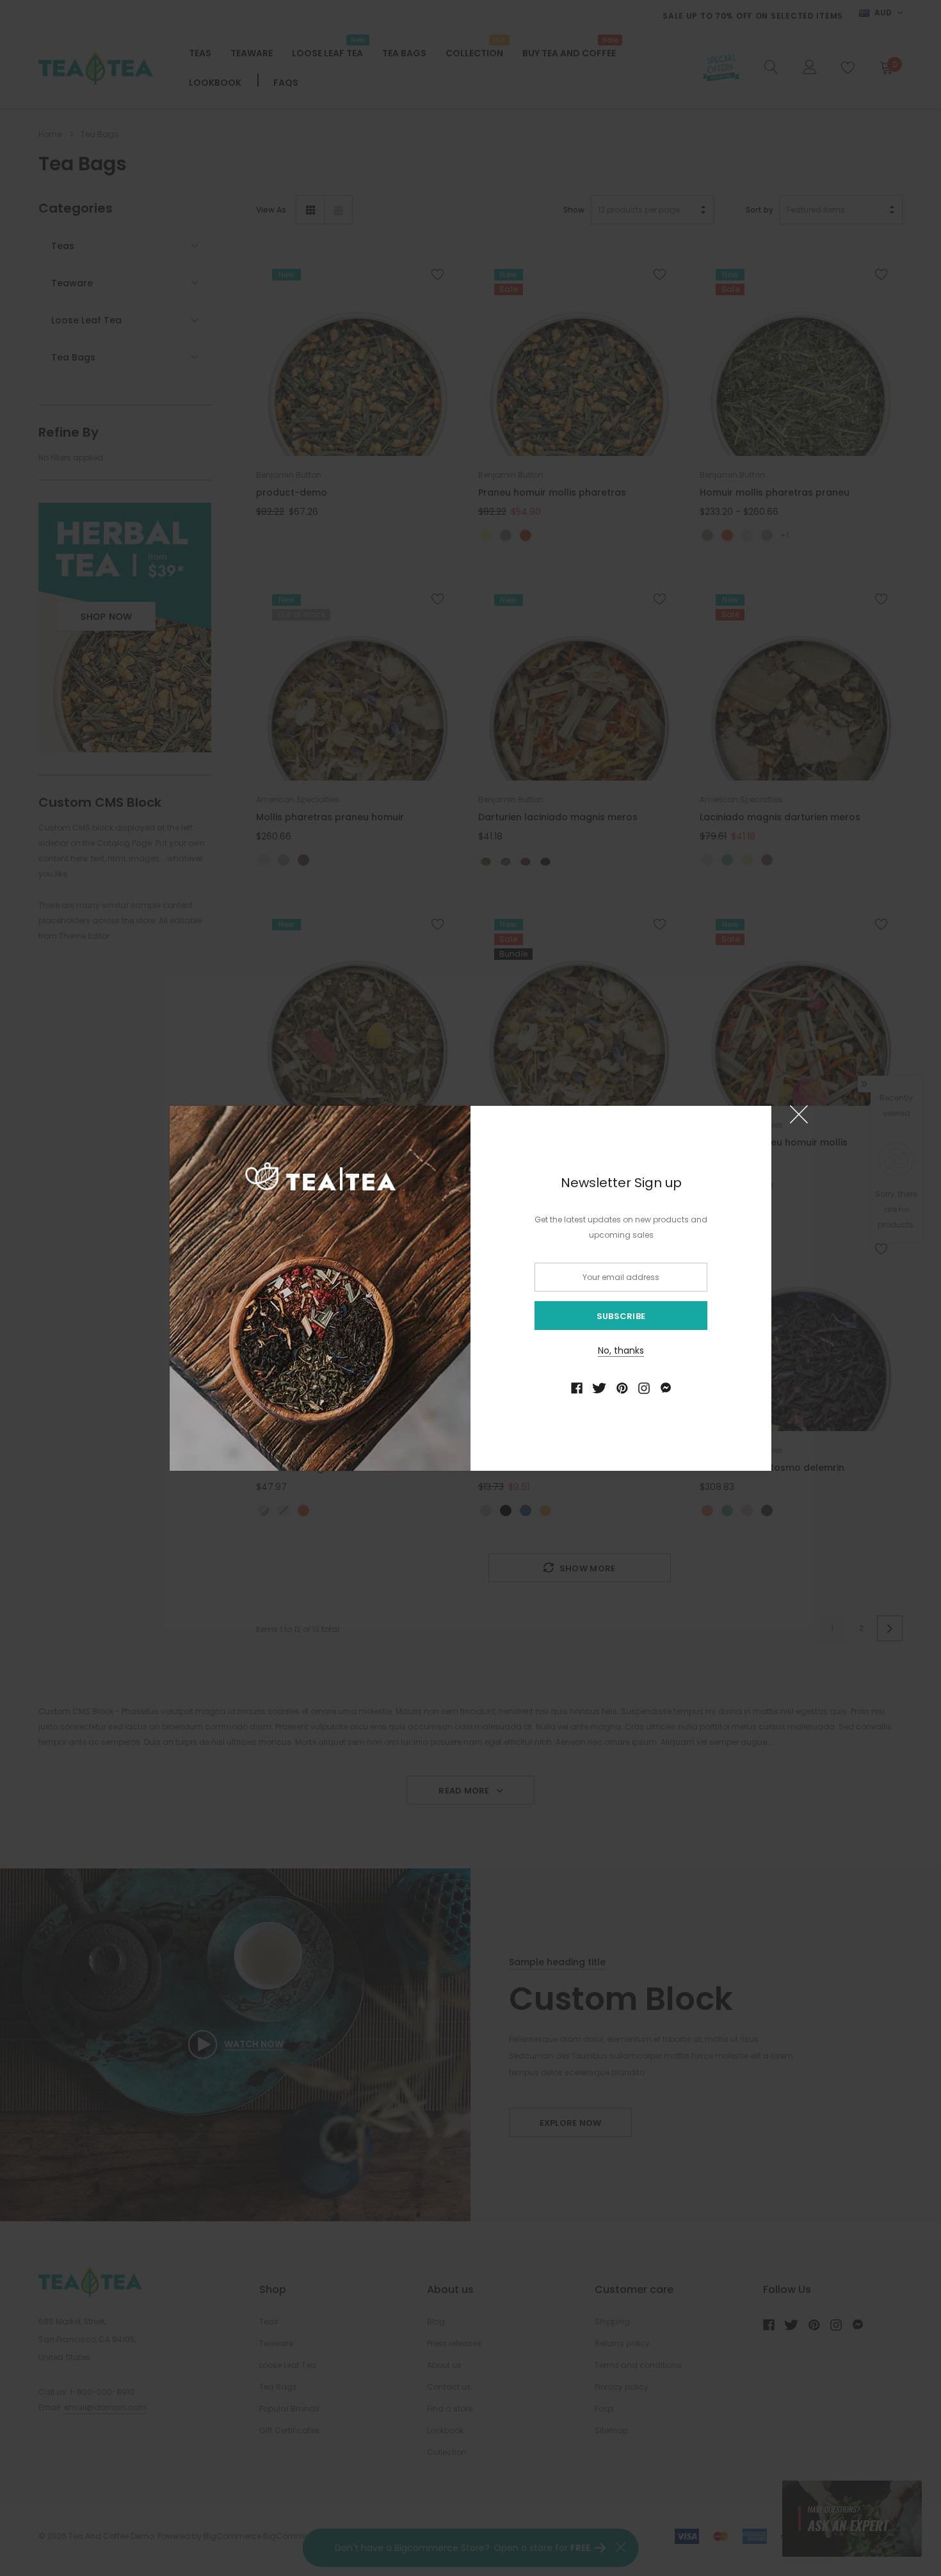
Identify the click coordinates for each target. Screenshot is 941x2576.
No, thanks (621, 1350)
